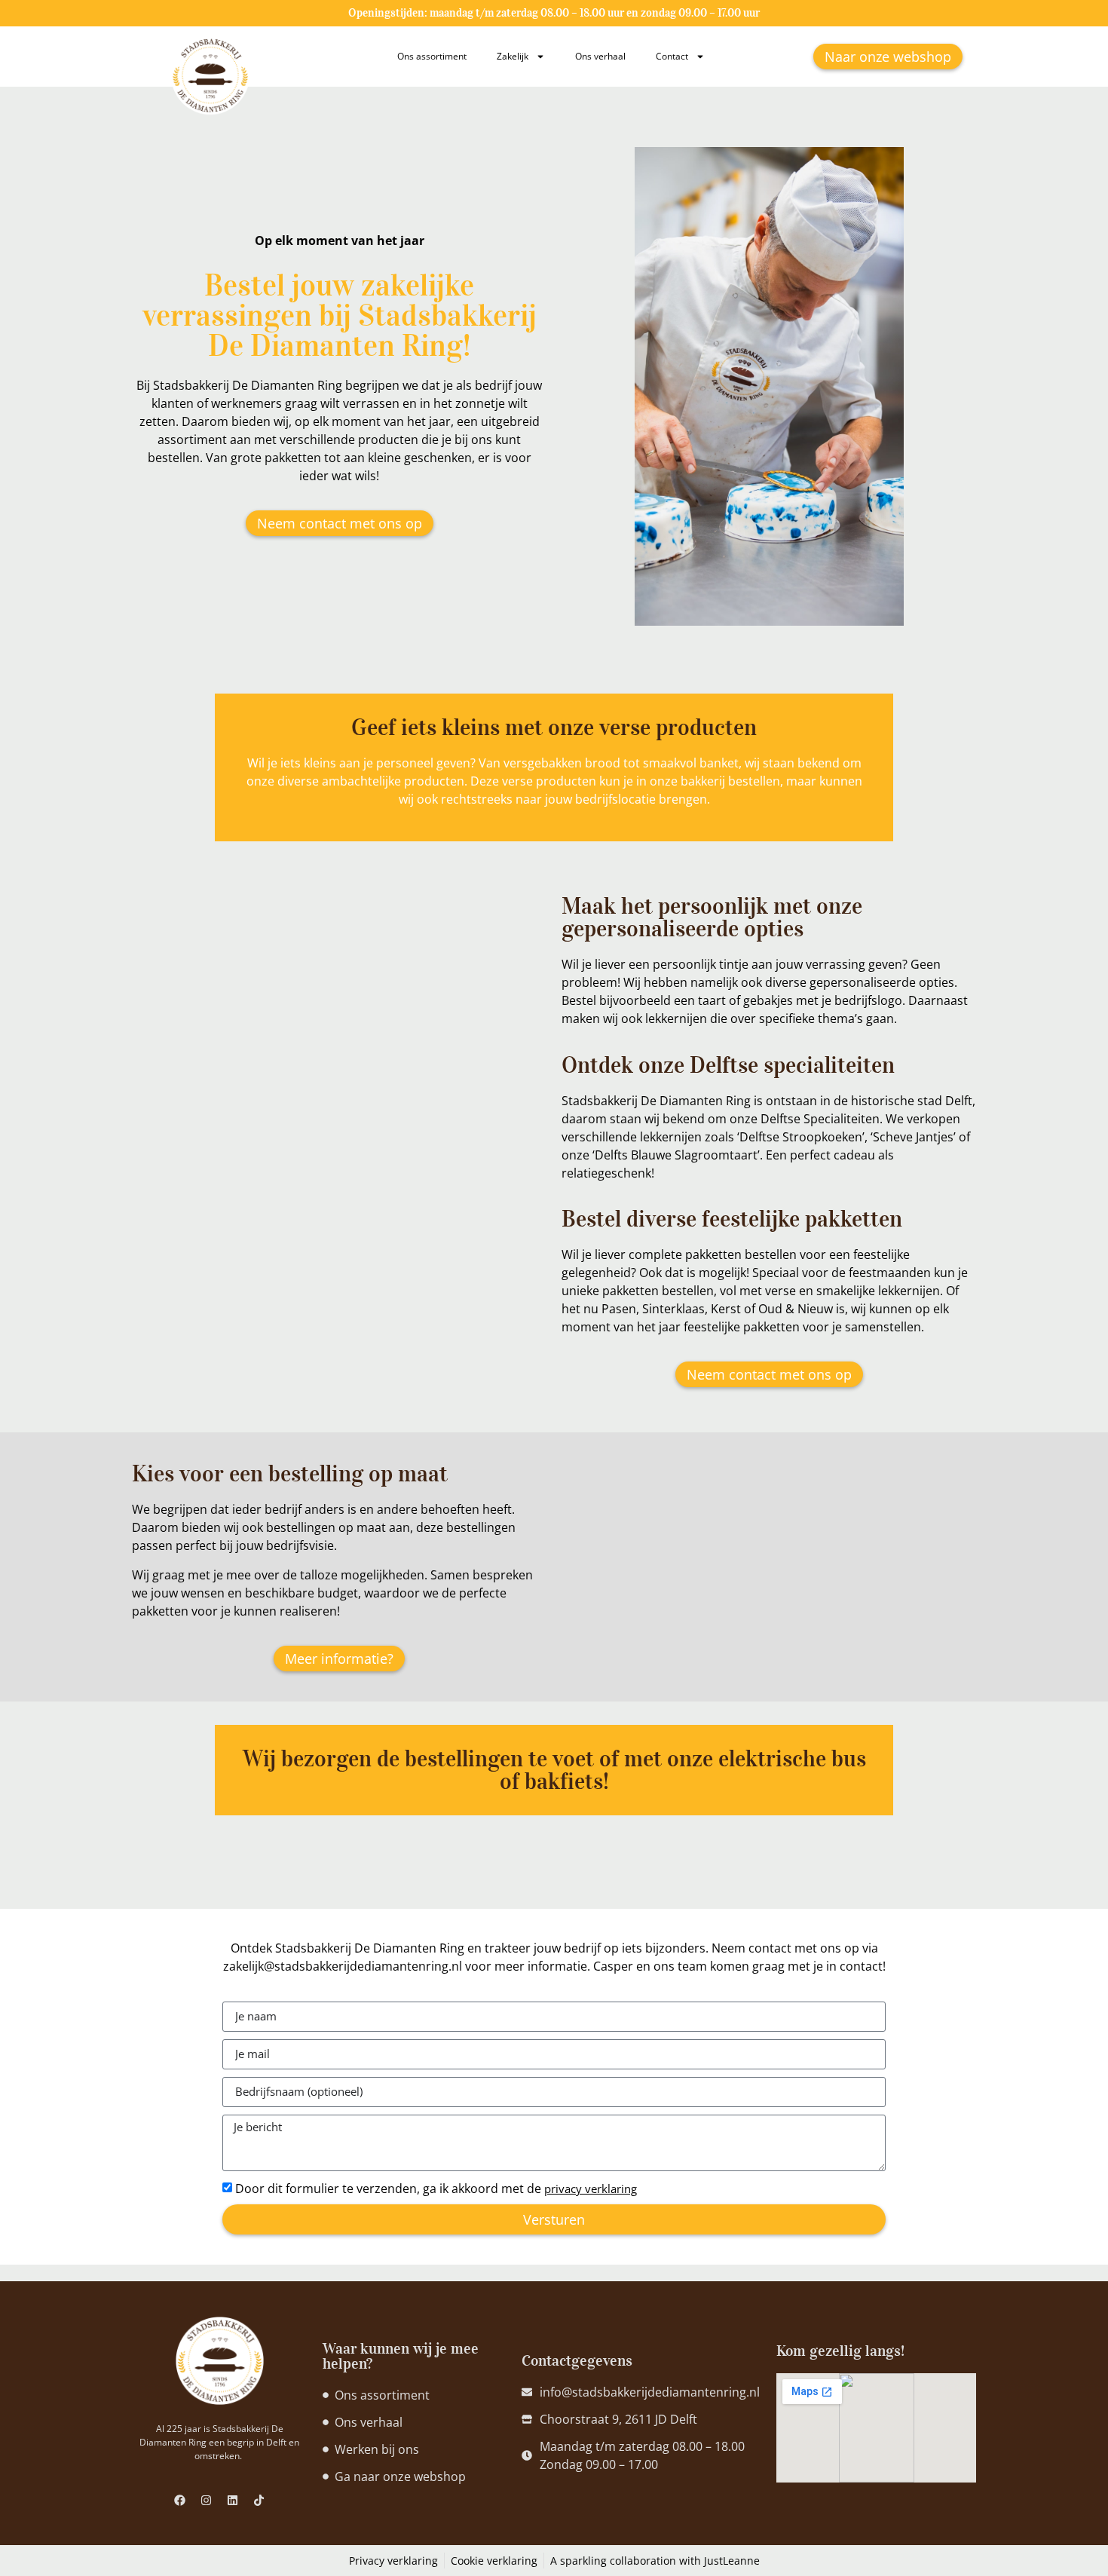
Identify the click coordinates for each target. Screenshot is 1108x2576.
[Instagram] (207, 2500)
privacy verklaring (591, 2189)
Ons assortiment (432, 56)
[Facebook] (180, 2500)
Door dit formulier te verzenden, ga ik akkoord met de (436, 2189)
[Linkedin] (233, 2500)
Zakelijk (513, 56)
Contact (672, 56)
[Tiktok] (259, 2500)
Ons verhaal (600, 56)
